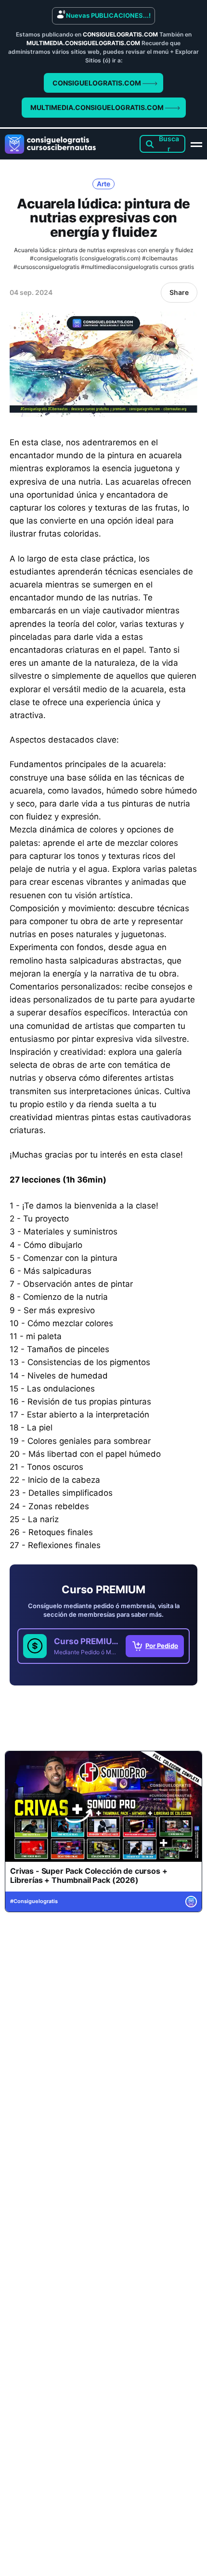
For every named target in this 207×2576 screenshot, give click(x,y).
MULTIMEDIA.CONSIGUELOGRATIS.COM (98, 107)
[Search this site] (162, 144)
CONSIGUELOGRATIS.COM (97, 83)
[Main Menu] (196, 144)
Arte (104, 184)
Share (179, 292)
